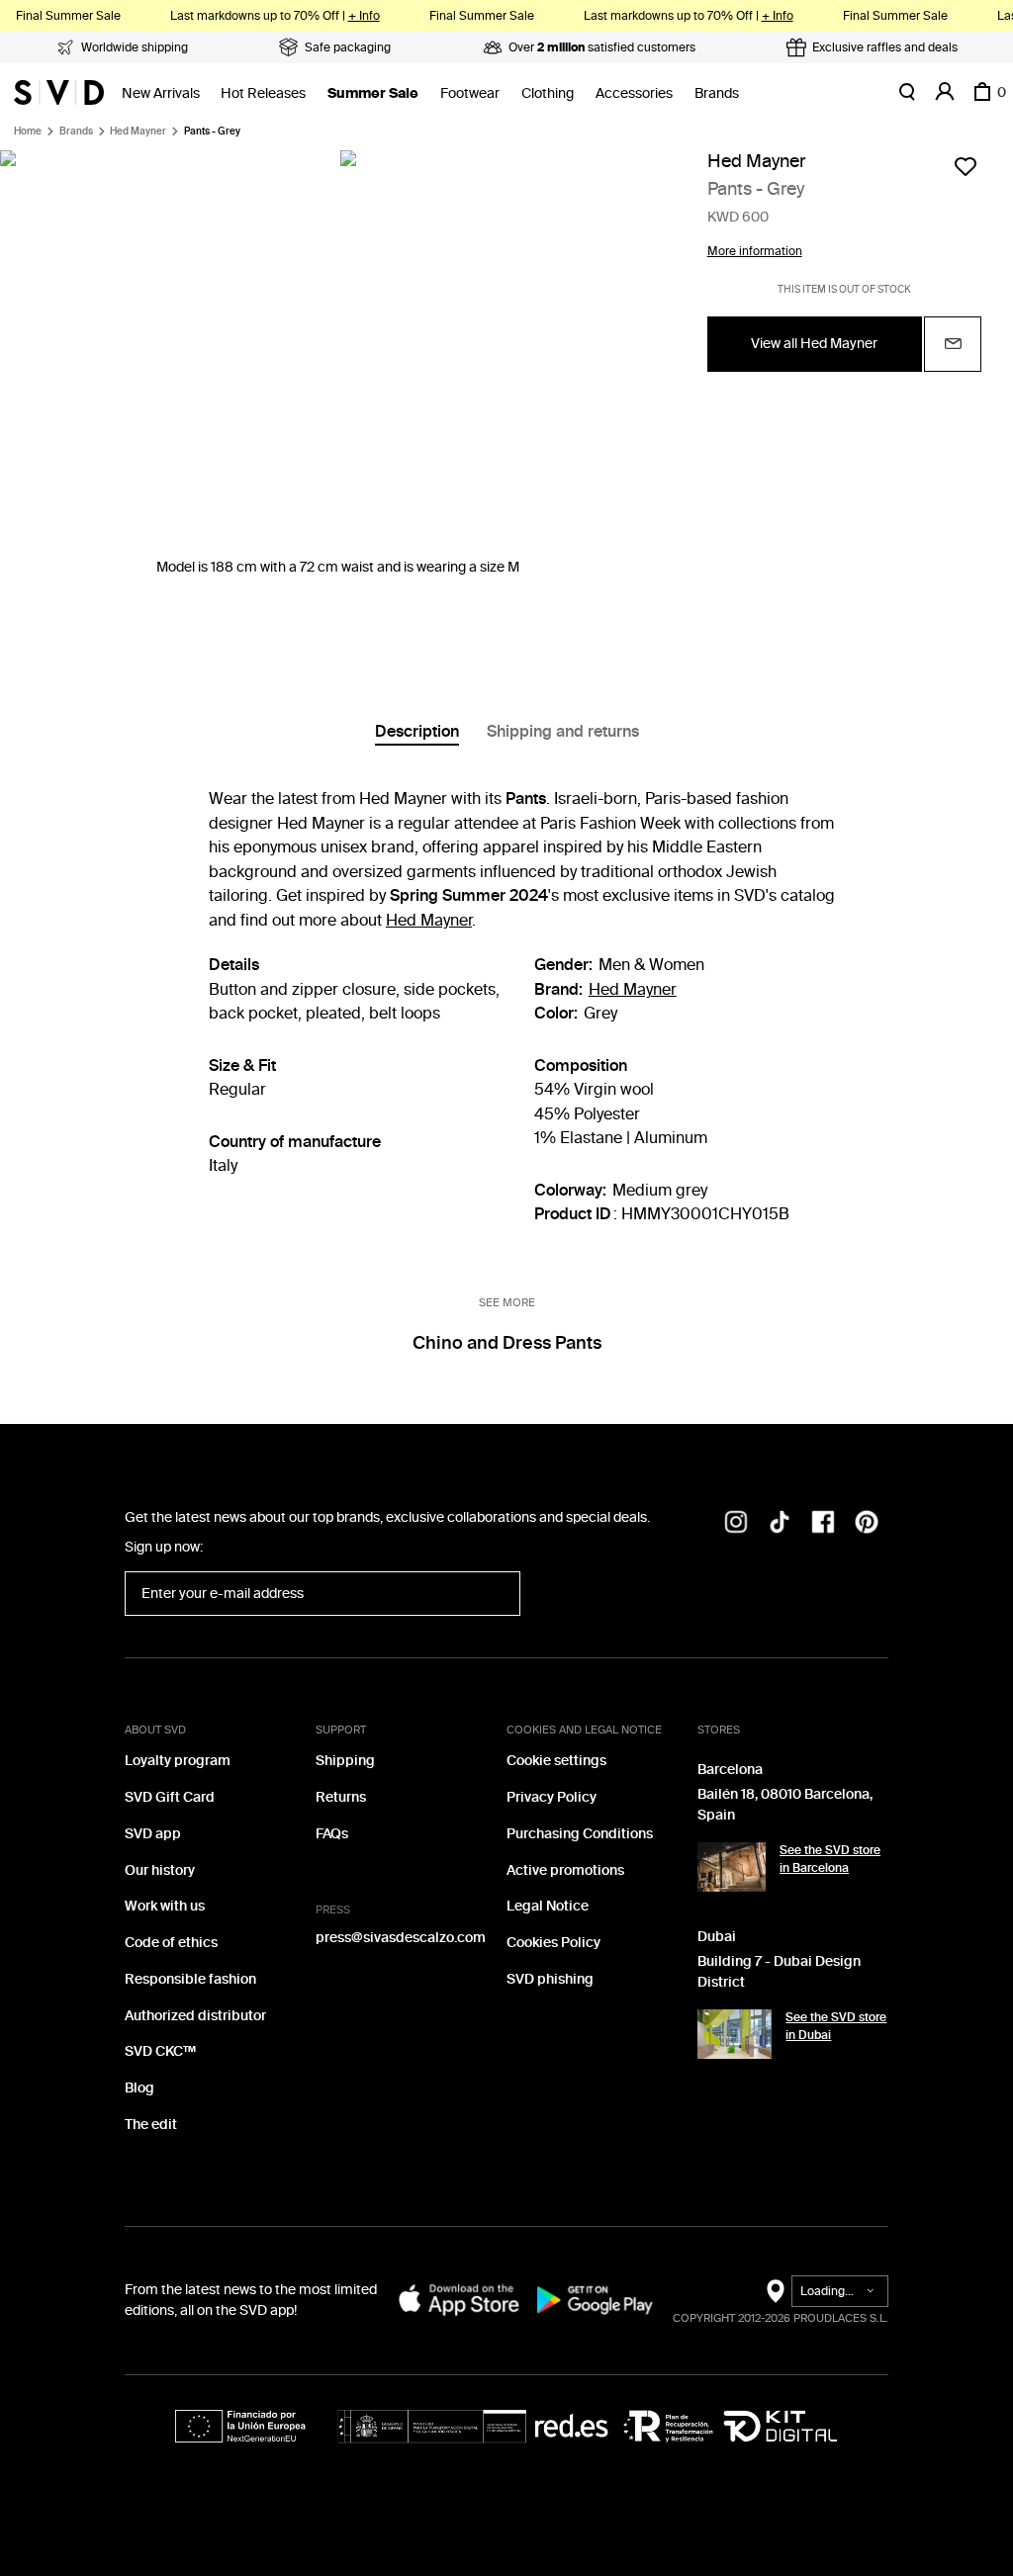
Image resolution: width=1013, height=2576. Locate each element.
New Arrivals (161, 93)
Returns (341, 1797)
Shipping (345, 1761)
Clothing (548, 93)
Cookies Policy (553, 1943)
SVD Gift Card (170, 1797)
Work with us (165, 1906)
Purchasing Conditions (580, 1834)
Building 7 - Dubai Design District (779, 1972)
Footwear (470, 93)
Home (28, 132)
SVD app (153, 1834)
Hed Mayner (138, 132)
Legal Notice (548, 1906)
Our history (160, 1870)
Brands (717, 93)
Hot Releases (263, 93)
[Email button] (953, 344)
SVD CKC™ (160, 2051)
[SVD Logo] (59, 92)
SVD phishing (550, 1979)
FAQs (332, 1834)
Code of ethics (171, 1943)
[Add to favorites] (966, 166)
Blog (139, 2088)
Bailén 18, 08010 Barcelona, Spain (785, 1805)
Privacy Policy (552, 1797)
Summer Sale (373, 93)
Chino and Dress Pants (507, 1343)
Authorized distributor (195, 2016)
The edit (151, 2125)
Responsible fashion (190, 1979)
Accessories (634, 93)
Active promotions (565, 1870)
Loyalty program (178, 1761)
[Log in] (945, 92)
